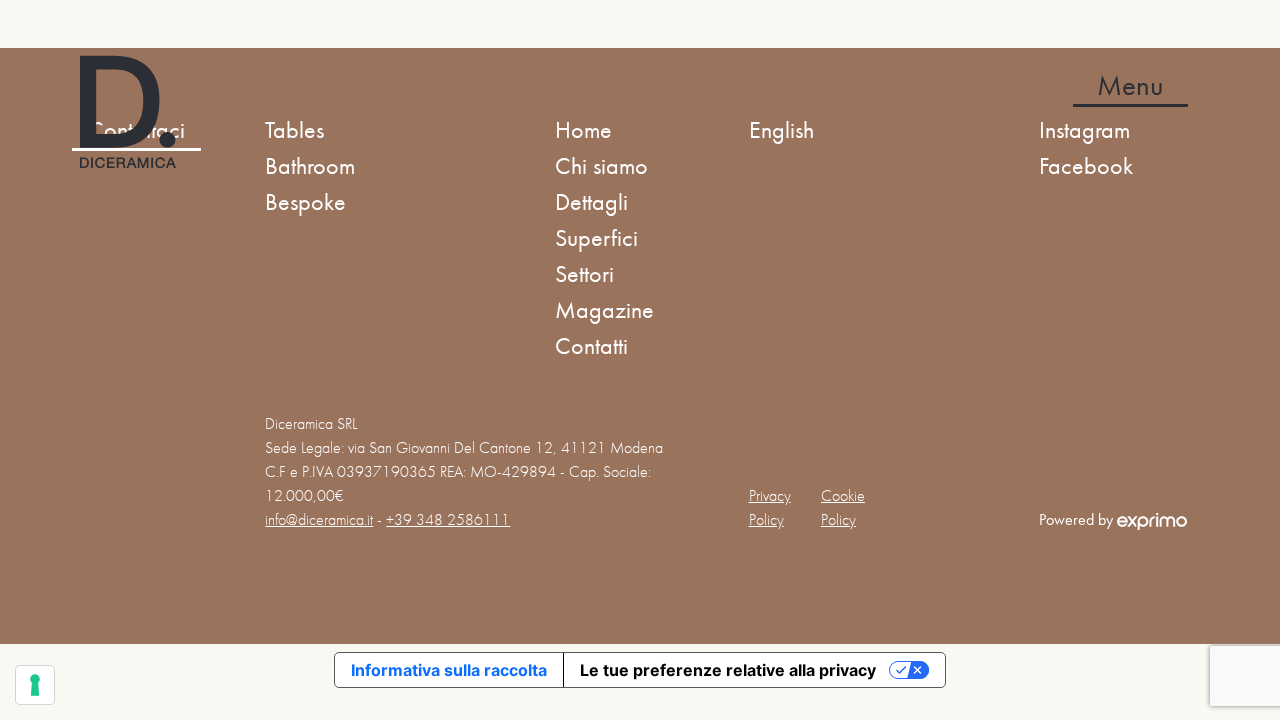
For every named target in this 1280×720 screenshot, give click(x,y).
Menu (1130, 85)
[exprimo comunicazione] (1152, 519)
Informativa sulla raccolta (449, 670)
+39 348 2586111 (448, 519)
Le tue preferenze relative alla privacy (728, 670)
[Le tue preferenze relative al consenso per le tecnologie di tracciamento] (35, 685)
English (781, 129)
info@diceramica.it (319, 519)
